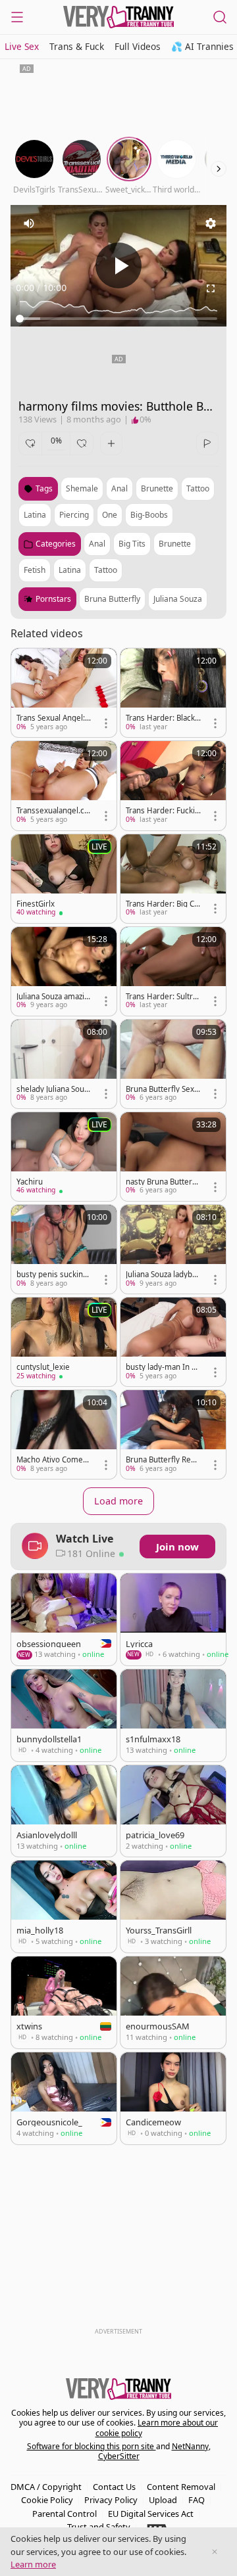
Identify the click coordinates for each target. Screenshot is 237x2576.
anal (119, 488)
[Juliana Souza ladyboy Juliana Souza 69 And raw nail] (173, 1249)
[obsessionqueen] (64, 1619)
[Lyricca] (173, 1619)
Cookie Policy (47, 2500)
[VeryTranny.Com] (118, 17)
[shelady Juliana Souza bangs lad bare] (64, 1064)
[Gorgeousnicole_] (64, 2098)
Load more (118, 1501)
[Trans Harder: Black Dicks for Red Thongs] (173, 693)
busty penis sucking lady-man (54, 1275)
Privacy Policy (111, 2500)
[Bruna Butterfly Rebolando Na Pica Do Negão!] (173, 1435)
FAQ (197, 2500)
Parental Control (65, 2514)
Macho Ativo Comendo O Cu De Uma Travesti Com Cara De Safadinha (54, 1460)
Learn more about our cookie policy (157, 2428)
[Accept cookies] (215, 2552)
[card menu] (106, 723)
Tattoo (106, 570)
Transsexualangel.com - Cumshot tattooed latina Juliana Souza (53, 811)
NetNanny (190, 2446)
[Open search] (220, 17)
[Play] (118, 265)
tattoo (198, 488)
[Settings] (211, 223)
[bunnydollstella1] (64, 1715)
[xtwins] (64, 2002)
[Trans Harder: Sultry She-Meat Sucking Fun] (173, 971)
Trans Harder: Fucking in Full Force (163, 811)
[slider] (118, 319)
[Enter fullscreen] (211, 288)
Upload (163, 2500)
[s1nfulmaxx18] (173, 1715)
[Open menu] (17, 17)
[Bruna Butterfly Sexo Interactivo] (173, 1064)
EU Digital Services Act (151, 2514)
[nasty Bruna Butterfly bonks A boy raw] (173, 1157)
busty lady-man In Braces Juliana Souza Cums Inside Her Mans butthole (163, 1367)
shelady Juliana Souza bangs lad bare (54, 1089)
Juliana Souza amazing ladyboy (53, 997)
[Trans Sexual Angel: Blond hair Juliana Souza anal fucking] (64, 693)
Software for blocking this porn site (92, 2446)
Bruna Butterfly (112, 599)
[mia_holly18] (64, 1907)
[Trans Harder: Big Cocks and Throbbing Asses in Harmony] (173, 879)
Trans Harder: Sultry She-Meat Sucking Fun (163, 997)
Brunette (175, 544)
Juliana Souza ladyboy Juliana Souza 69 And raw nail (163, 1275)
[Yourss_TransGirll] (173, 1907)
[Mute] (29, 223)
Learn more (33, 2564)
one (110, 515)
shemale (82, 488)
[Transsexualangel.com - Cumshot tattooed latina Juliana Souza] (64, 785)
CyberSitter (119, 2456)
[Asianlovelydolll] (64, 1811)
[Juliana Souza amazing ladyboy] (64, 971)
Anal (97, 544)
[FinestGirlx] (64, 879)
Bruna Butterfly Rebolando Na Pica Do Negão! (163, 1460)
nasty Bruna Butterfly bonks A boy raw (163, 1182)
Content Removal (181, 2487)
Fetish (35, 570)
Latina (70, 570)
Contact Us (114, 2487)
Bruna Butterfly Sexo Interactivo (162, 1089)
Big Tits (132, 544)
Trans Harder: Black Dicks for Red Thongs (162, 718)
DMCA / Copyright (46, 2487)
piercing (74, 515)
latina (35, 515)
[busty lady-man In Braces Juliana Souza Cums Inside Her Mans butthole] (173, 1342)
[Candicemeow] (173, 2098)
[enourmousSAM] (173, 2002)
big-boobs (149, 515)
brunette (157, 488)
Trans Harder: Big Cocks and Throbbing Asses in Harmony (162, 904)
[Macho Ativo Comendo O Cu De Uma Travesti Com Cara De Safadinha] (64, 1435)
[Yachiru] (64, 1157)
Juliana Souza (178, 599)
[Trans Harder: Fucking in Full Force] (173, 785)
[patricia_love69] (173, 1811)
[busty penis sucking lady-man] (64, 1249)
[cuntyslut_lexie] (64, 1342)
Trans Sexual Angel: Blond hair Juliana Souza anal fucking (54, 718)
